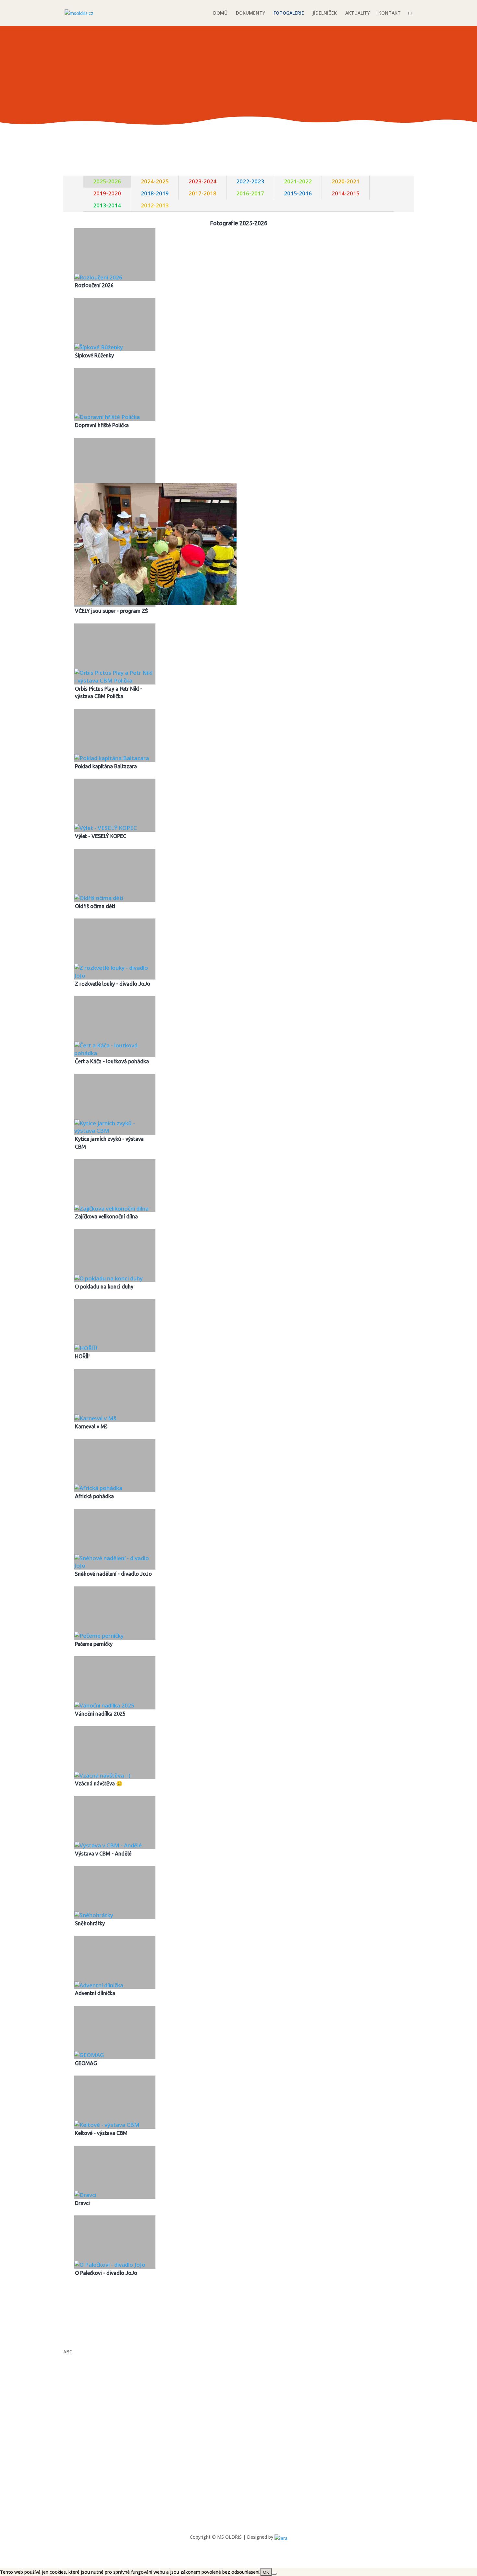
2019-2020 (107, 193)
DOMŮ (220, 13)
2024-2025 (155, 181)
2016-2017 (250, 193)
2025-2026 (107, 181)
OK (266, 2572)
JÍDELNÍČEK (325, 13)
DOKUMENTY (251, 13)
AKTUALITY (358, 13)
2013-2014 (107, 205)
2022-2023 (250, 181)
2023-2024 (202, 181)
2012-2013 (155, 205)
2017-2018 (202, 193)
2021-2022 (298, 181)
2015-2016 (298, 193)
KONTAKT (390, 13)
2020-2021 (346, 181)
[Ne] (274, 2574)
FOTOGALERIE (289, 13)
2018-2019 (155, 193)
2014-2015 (346, 193)
